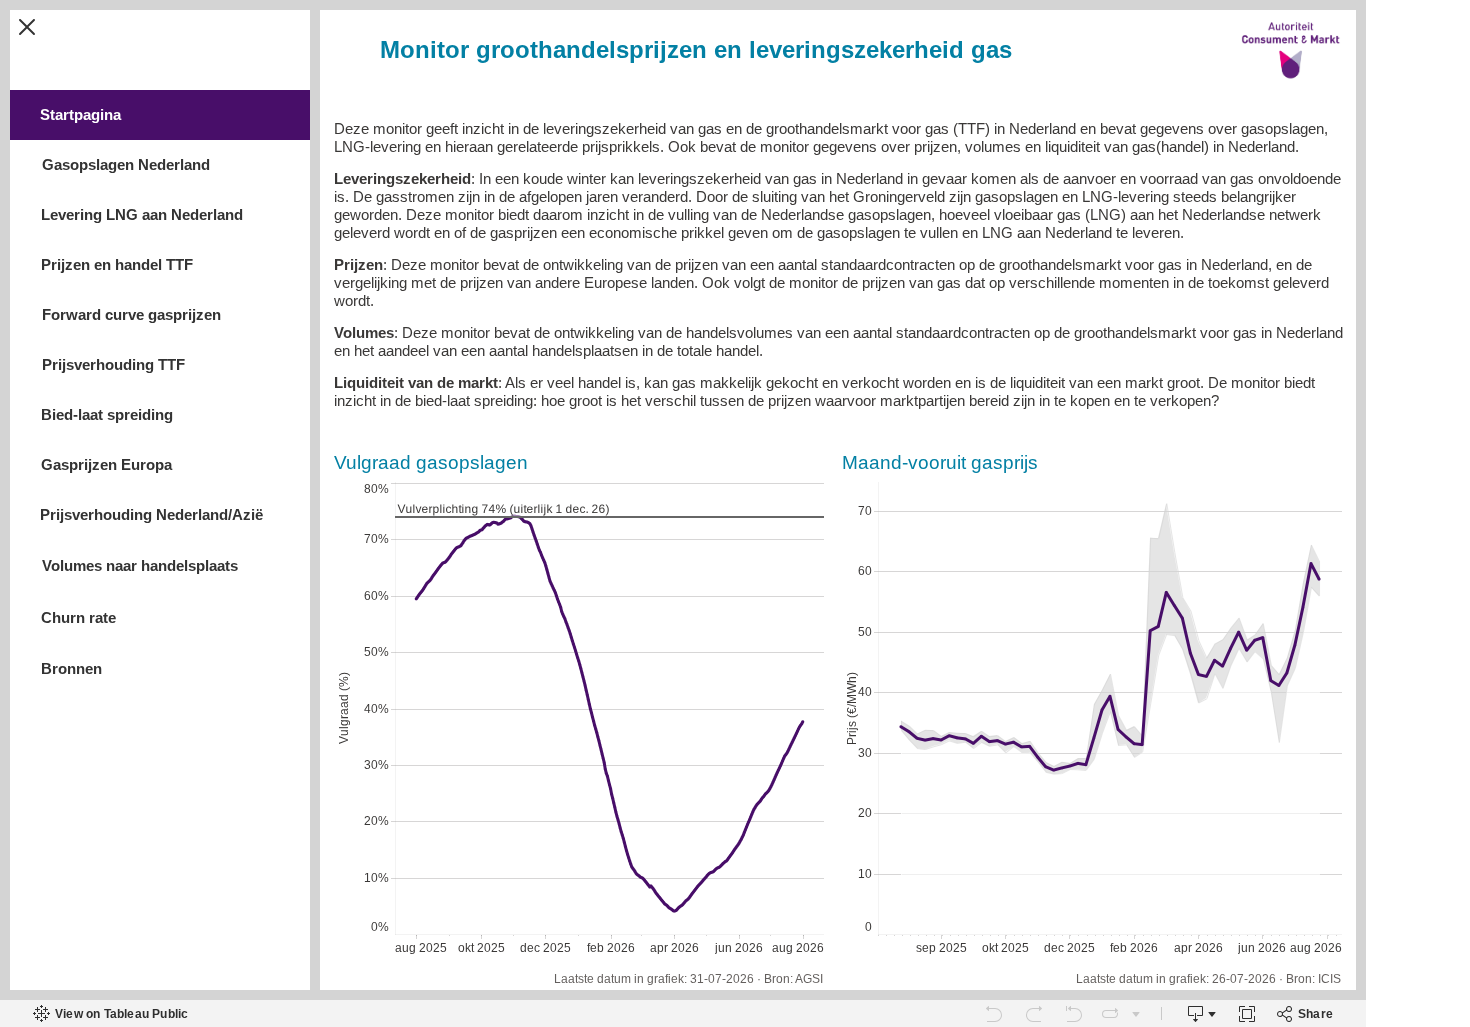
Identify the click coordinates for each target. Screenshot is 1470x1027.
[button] (27, 27)
